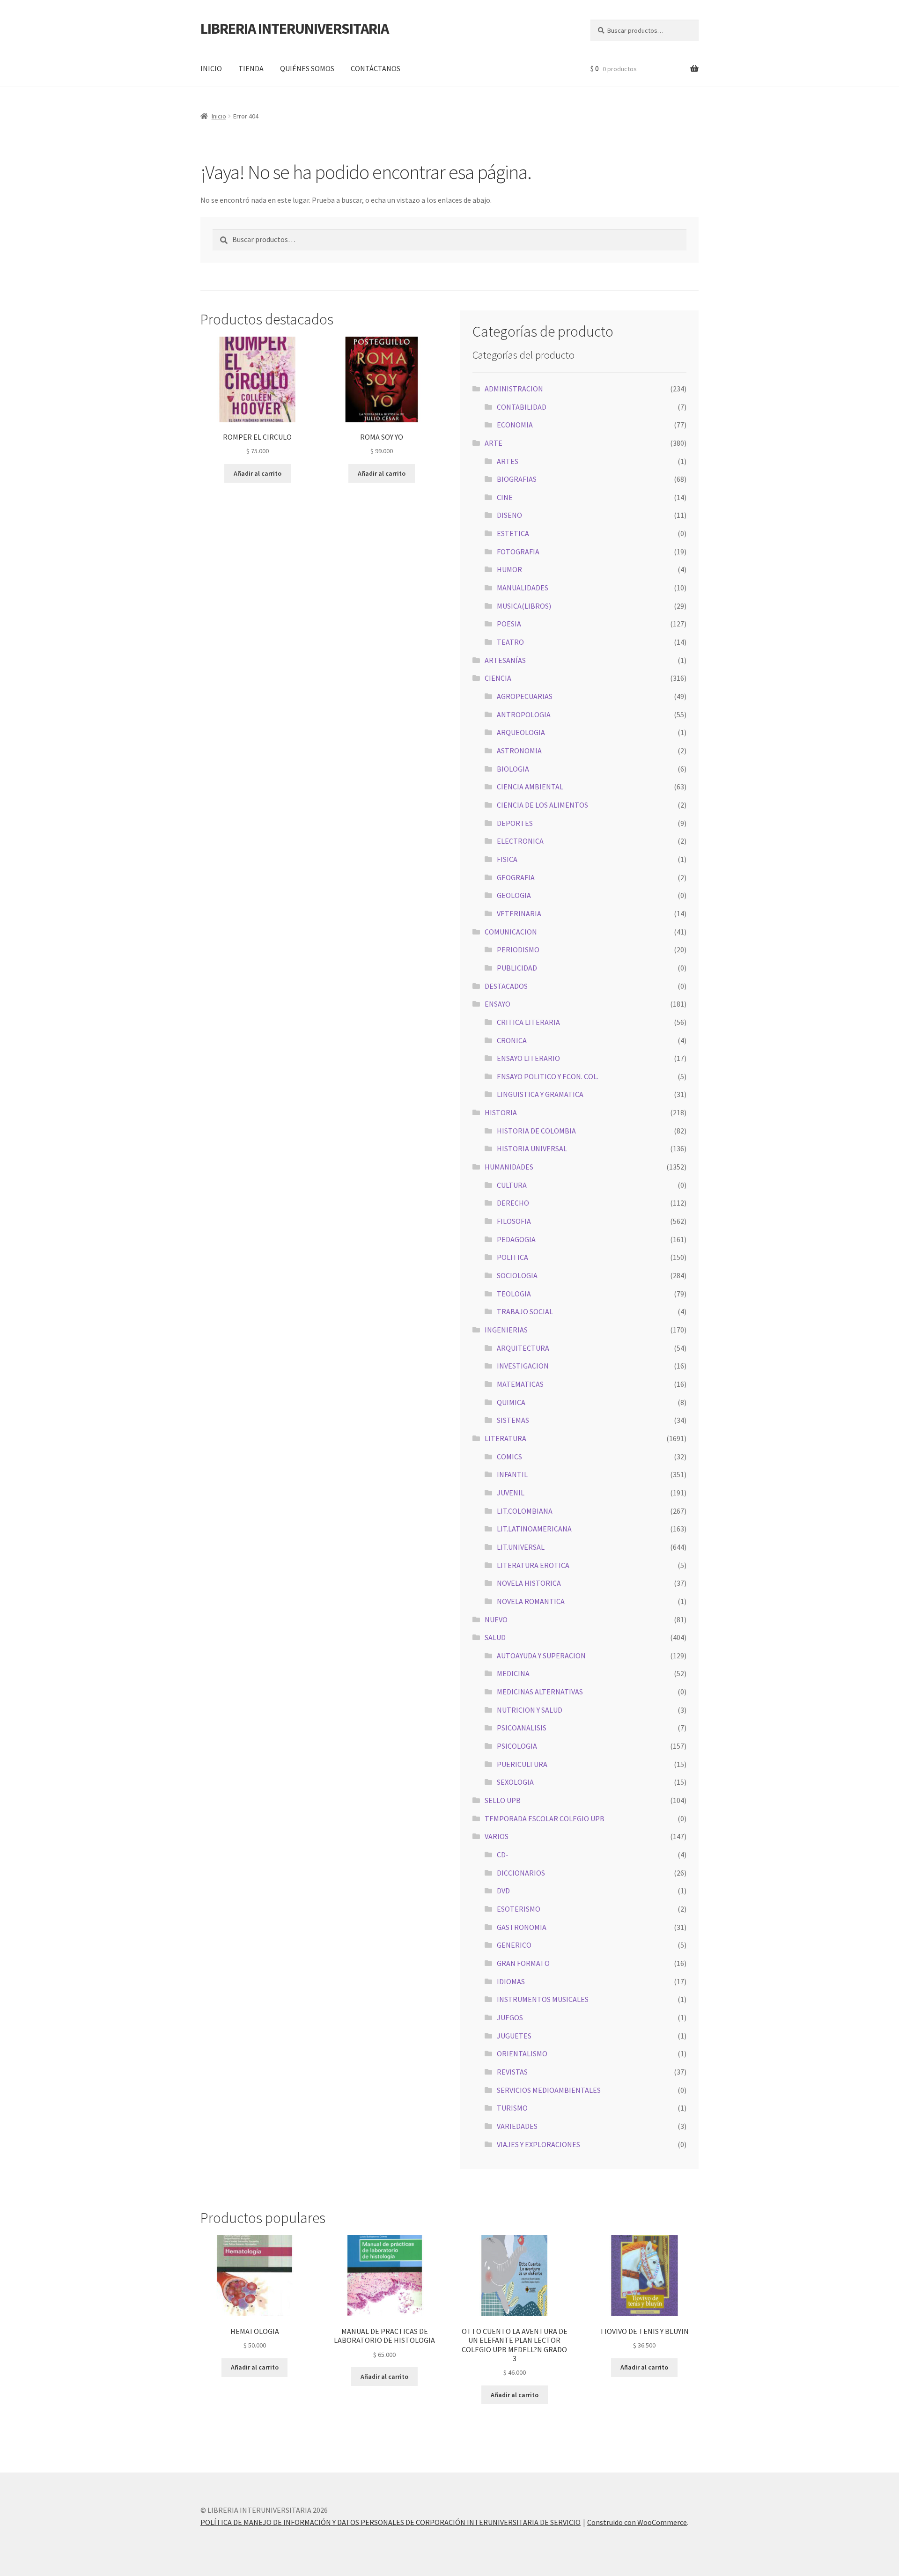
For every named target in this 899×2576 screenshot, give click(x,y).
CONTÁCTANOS (376, 68)
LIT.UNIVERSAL (521, 1547)
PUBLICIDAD (517, 968)
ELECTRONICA (520, 841)
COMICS (509, 1457)
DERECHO (513, 1203)
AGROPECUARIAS (525, 696)
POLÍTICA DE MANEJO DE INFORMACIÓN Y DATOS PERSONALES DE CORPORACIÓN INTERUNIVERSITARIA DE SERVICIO (391, 2522)
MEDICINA (513, 1673)
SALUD (495, 1637)
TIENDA (251, 68)
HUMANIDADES (509, 1167)
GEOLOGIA (514, 895)
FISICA (507, 859)
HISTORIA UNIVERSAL (532, 1148)
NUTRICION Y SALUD (530, 1710)
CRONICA (512, 1040)
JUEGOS (510, 2017)
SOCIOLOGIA (517, 1275)
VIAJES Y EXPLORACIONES (538, 2144)
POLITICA (512, 1257)
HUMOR (509, 569)
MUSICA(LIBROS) (524, 606)
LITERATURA (505, 1438)
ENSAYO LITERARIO (528, 1058)
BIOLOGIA (513, 769)
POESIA (509, 624)
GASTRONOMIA (522, 1927)
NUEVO (496, 1619)
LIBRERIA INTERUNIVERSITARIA (295, 29)
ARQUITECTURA (523, 1348)
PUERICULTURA (522, 1764)
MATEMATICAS (520, 1384)
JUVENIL (511, 1493)
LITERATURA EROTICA (533, 1565)
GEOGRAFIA (516, 877)
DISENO (509, 515)
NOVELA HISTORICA (529, 1583)
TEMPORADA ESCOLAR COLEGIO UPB (545, 1818)
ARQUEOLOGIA (521, 732)
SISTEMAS (513, 1420)
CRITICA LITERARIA (528, 1022)
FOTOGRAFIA (518, 552)
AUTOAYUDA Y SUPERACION (541, 1656)
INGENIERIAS (506, 1330)
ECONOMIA (515, 425)
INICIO (211, 68)
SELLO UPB (503, 1800)
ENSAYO (497, 1004)
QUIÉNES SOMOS (307, 68)
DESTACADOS (506, 986)
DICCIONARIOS (521, 1873)
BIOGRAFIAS (517, 479)
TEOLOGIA (514, 1294)
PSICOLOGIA (517, 1746)
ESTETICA (513, 533)
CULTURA (512, 1185)
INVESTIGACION (523, 1366)
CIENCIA (498, 678)
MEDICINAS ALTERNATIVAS (540, 1692)
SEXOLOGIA (515, 1782)
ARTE (494, 443)
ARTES (508, 461)
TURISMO (512, 2108)
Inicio (219, 116)
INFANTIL (512, 1474)
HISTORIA (501, 1112)
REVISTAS (512, 2072)
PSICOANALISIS (522, 1728)
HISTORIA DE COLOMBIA (536, 1131)
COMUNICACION (511, 932)
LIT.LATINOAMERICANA (534, 1529)
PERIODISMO (518, 949)
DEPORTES (515, 823)
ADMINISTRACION (514, 389)
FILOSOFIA (514, 1221)
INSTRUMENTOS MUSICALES (543, 1999)
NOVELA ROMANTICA (531, 1601)
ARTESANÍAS (505, 660)
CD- (503, 1855)
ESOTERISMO (519, 1909)
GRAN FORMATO (523, 1963)
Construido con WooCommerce (637, 2522)
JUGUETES (514, 2036)
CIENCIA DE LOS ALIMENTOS (542, 805)
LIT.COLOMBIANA (525, 1511)
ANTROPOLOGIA (524, 714)
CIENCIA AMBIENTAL (530, 787)
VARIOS (497, 1836)
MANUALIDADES (523, 588)
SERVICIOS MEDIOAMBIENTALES (549, 2090)
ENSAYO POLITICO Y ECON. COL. (548, 1076)
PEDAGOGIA (516, 1239)
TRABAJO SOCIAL (525, 1311)
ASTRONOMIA (519, 751)
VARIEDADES (517, 2126)
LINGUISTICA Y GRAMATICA (540, 1094)
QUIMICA (511, 1402)
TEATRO (510, 642)
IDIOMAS (511, 1981)
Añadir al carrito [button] (258, 473)
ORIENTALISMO (522, 2053)
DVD (503, 1891)
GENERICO (514, 1945)
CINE (505, 497)
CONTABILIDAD (522, 407)
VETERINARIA (519, 913)
